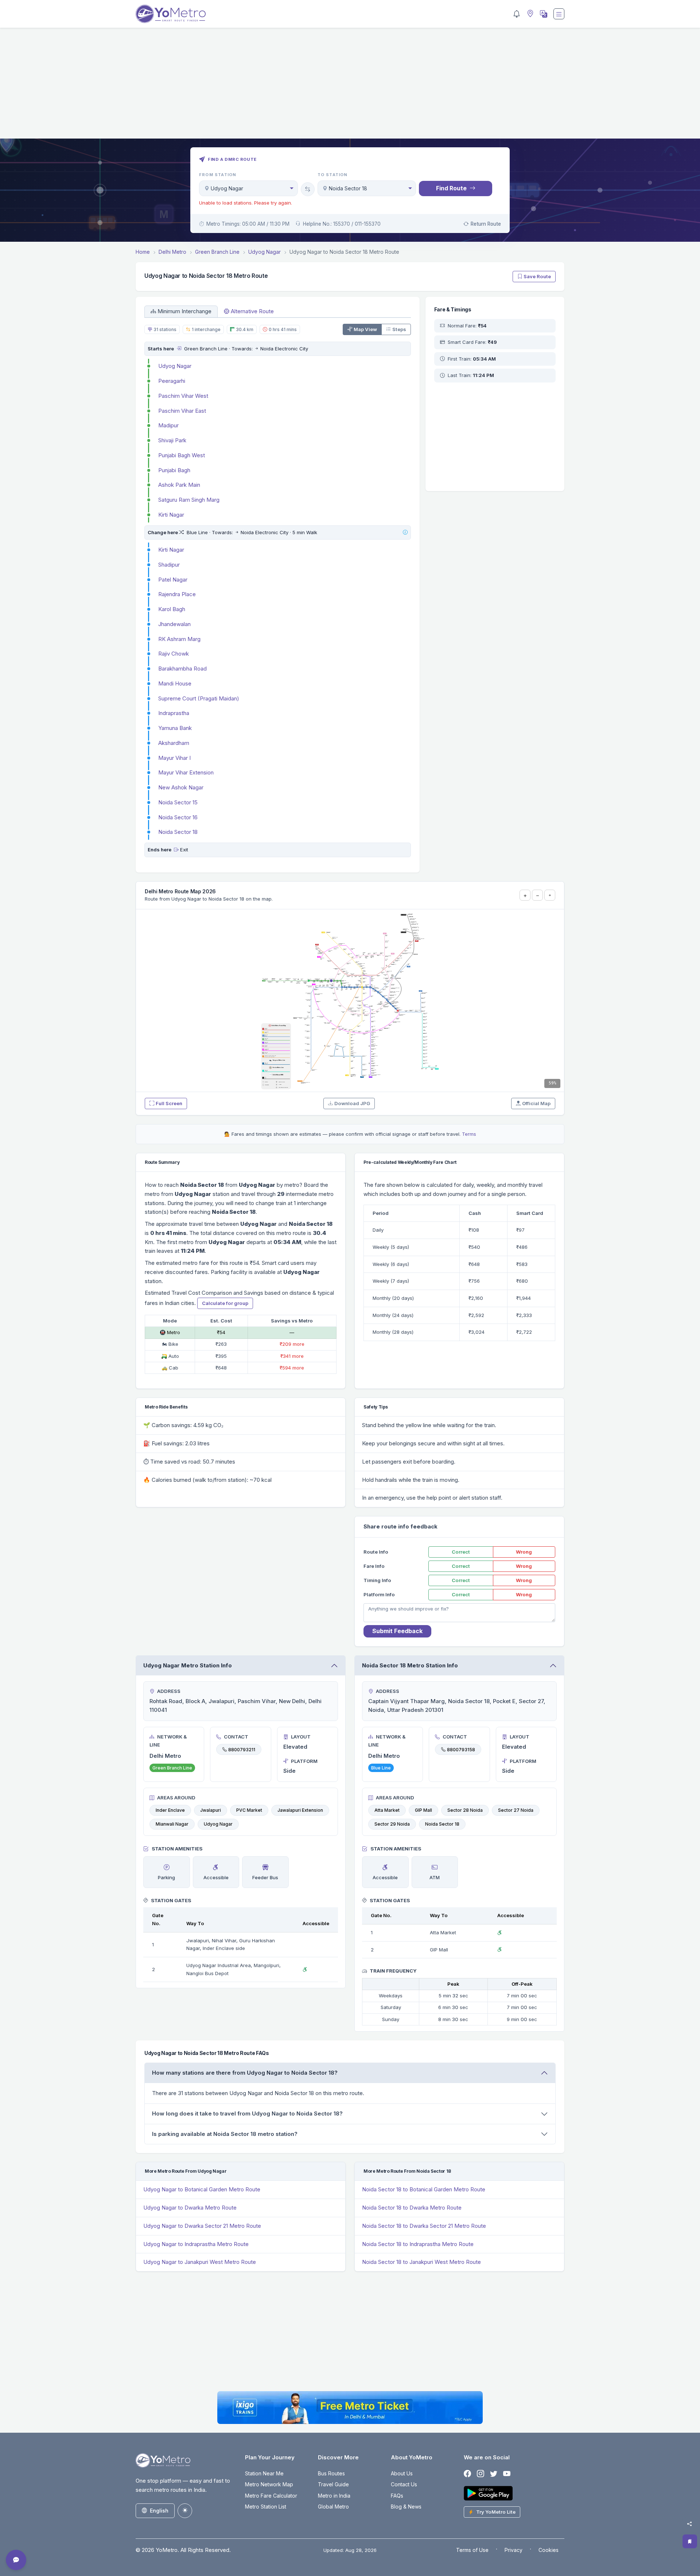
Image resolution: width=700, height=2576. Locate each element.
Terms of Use (472, 2550)
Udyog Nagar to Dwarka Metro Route (190, 2208)
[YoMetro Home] (171, 14)
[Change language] (543, 14)
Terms (469, 1134)
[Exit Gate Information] (176, 850)
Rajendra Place (177, 594)
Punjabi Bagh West (182, 455)
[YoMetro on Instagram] (481, 2474)
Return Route (486, 224)
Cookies (549, 2550)
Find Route (451, 188)
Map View (365, 329)
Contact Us (404, 2484)
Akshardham (174, 743)
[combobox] (248, 188)
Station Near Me (264, 2473)
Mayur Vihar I (174, 758)
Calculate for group (225, 1303)
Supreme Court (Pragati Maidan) (199, 698)
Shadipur (169, 565)
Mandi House (175, 683)
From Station (218, 175)
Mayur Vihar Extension (186, 772)
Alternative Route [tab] (252, 311)
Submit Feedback (397, 1631)
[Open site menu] (559, 14)
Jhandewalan (174, 624)
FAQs (397, 2496)
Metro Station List (266, 2507)
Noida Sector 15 (178, 802)
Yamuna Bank (175, 728)
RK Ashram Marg (179, 639)
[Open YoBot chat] (16, 2560)
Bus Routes (331, 2473)
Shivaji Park (172, 440)
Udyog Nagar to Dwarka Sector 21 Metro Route (202, 2226)
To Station (333, 175)
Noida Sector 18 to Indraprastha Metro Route (418, 2244)
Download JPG (352, 1103)
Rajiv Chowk (174, 654)
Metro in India (334, 2496)
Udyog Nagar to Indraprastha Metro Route (196, 2244)
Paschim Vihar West (183, 396)
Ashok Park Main (179, 485)
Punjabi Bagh (174, 470)
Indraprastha (174, 713)
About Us (402, 2473)
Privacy (514, 2550)
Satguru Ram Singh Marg (189, 500)
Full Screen (169, 1103)
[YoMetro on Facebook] (467, 2474)
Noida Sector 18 (178, 832)
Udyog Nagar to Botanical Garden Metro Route (202, 2189)
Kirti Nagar (171, 515)
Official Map (536, 1103)
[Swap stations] (308, 189)
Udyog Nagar (175, 366)
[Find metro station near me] (529, 14)
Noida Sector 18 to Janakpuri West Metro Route (421, 2262)
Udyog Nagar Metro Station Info (188, 1665)
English (159, 2511)
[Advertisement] (350, 88)
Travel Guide (333, 2484)
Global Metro (333, 2507)
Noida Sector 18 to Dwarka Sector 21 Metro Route (424, 2226)
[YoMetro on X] (494, 2474)
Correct (461, 1552)
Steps (399, 329)
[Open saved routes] (690, 2541)
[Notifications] (517, 14)
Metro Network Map (269, 2484)
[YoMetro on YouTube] (507, 2474)
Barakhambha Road (182, 669)
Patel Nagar (173, 580)
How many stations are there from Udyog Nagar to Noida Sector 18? (245, 2073)
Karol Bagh (172, 609)
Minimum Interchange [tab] (184, 311)
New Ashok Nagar (181, 787)
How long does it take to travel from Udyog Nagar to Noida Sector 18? (247, 2113)
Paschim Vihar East (182, 411)
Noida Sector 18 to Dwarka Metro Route (412, 2208)
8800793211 (242, 1749)
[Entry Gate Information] (179, 349)
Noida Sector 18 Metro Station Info (410, 1665)
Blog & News (406, 2507)
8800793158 (461, 1749)
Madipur (168, 425)
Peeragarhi (172, 381)
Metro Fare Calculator (271, 2496)
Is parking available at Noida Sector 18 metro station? (225, 2134)
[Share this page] (689, 2524)
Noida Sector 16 (178, 817)
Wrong (524, 1552)
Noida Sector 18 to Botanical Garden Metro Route (424, 2189)
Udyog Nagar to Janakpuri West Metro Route (200, 2262)
